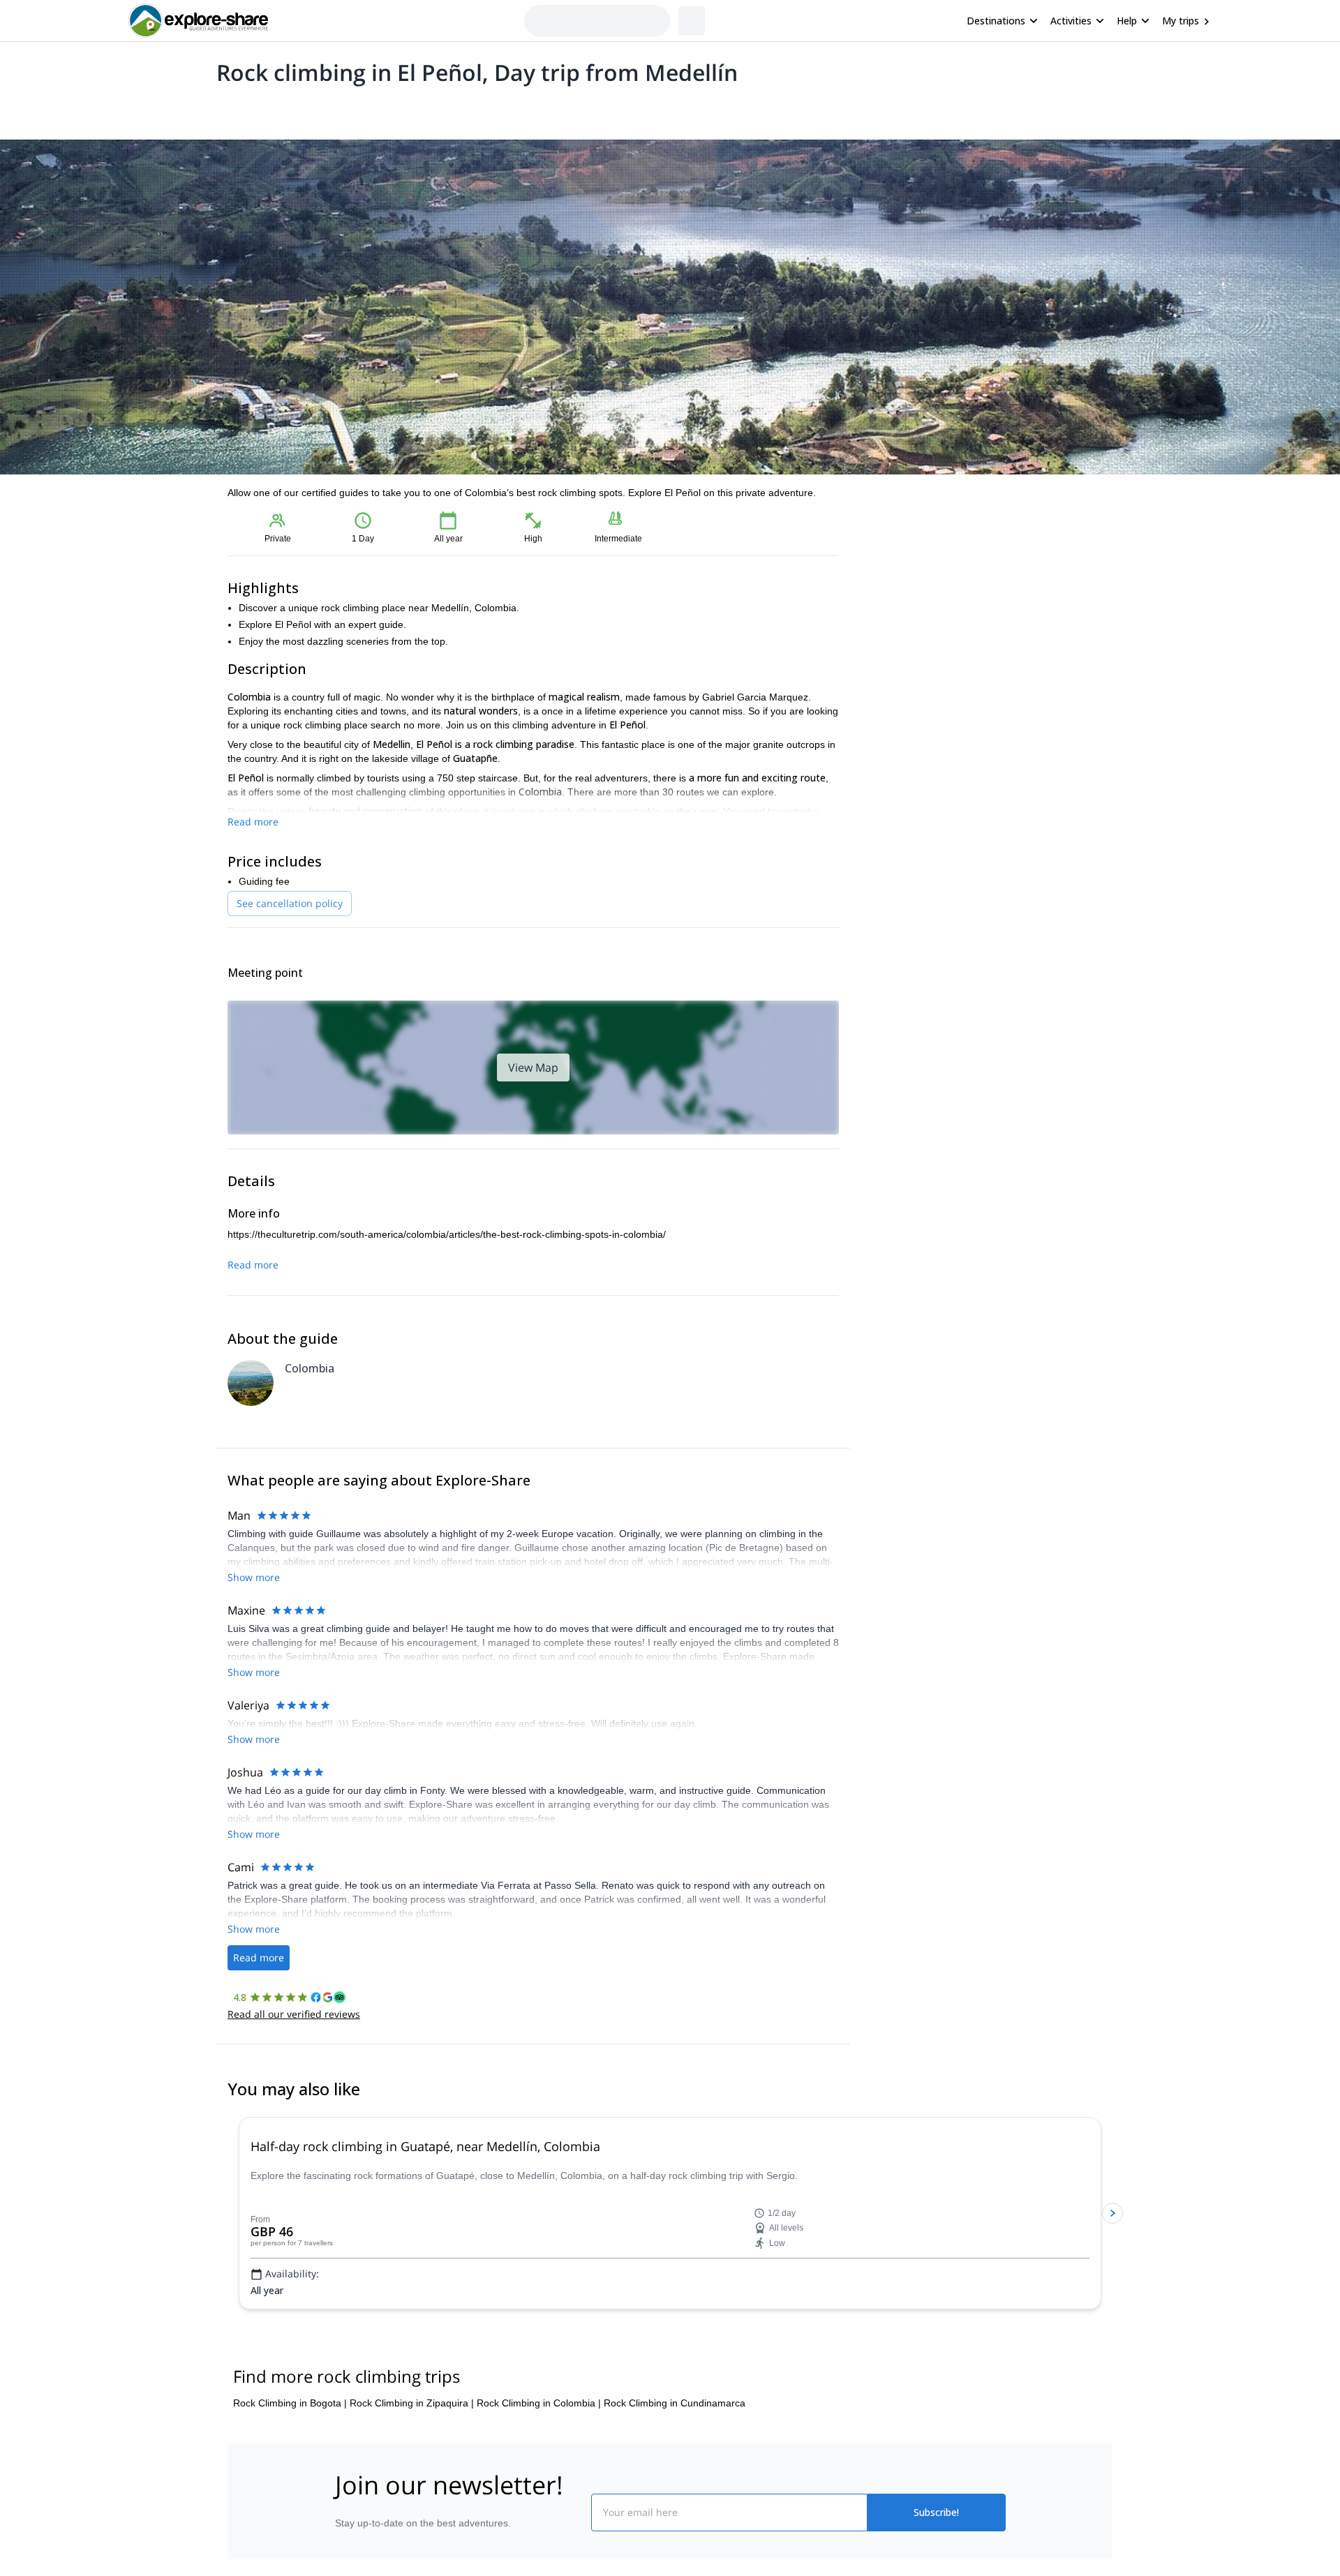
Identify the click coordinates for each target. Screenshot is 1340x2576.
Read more (253, 822)
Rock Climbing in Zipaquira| (412, 2487)
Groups (357, 109)
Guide (452, 109)
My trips (1181, 21)
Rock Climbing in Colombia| (539, 2487)
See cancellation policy (290, 903)
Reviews (498, 109)
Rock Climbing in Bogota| (290, 2487)
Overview (243, 109)
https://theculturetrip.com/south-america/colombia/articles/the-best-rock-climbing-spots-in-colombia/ (447, 1234)
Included (406, 109)
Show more (254, 1577)
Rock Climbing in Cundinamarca (675, 2487)
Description (302, 109)
